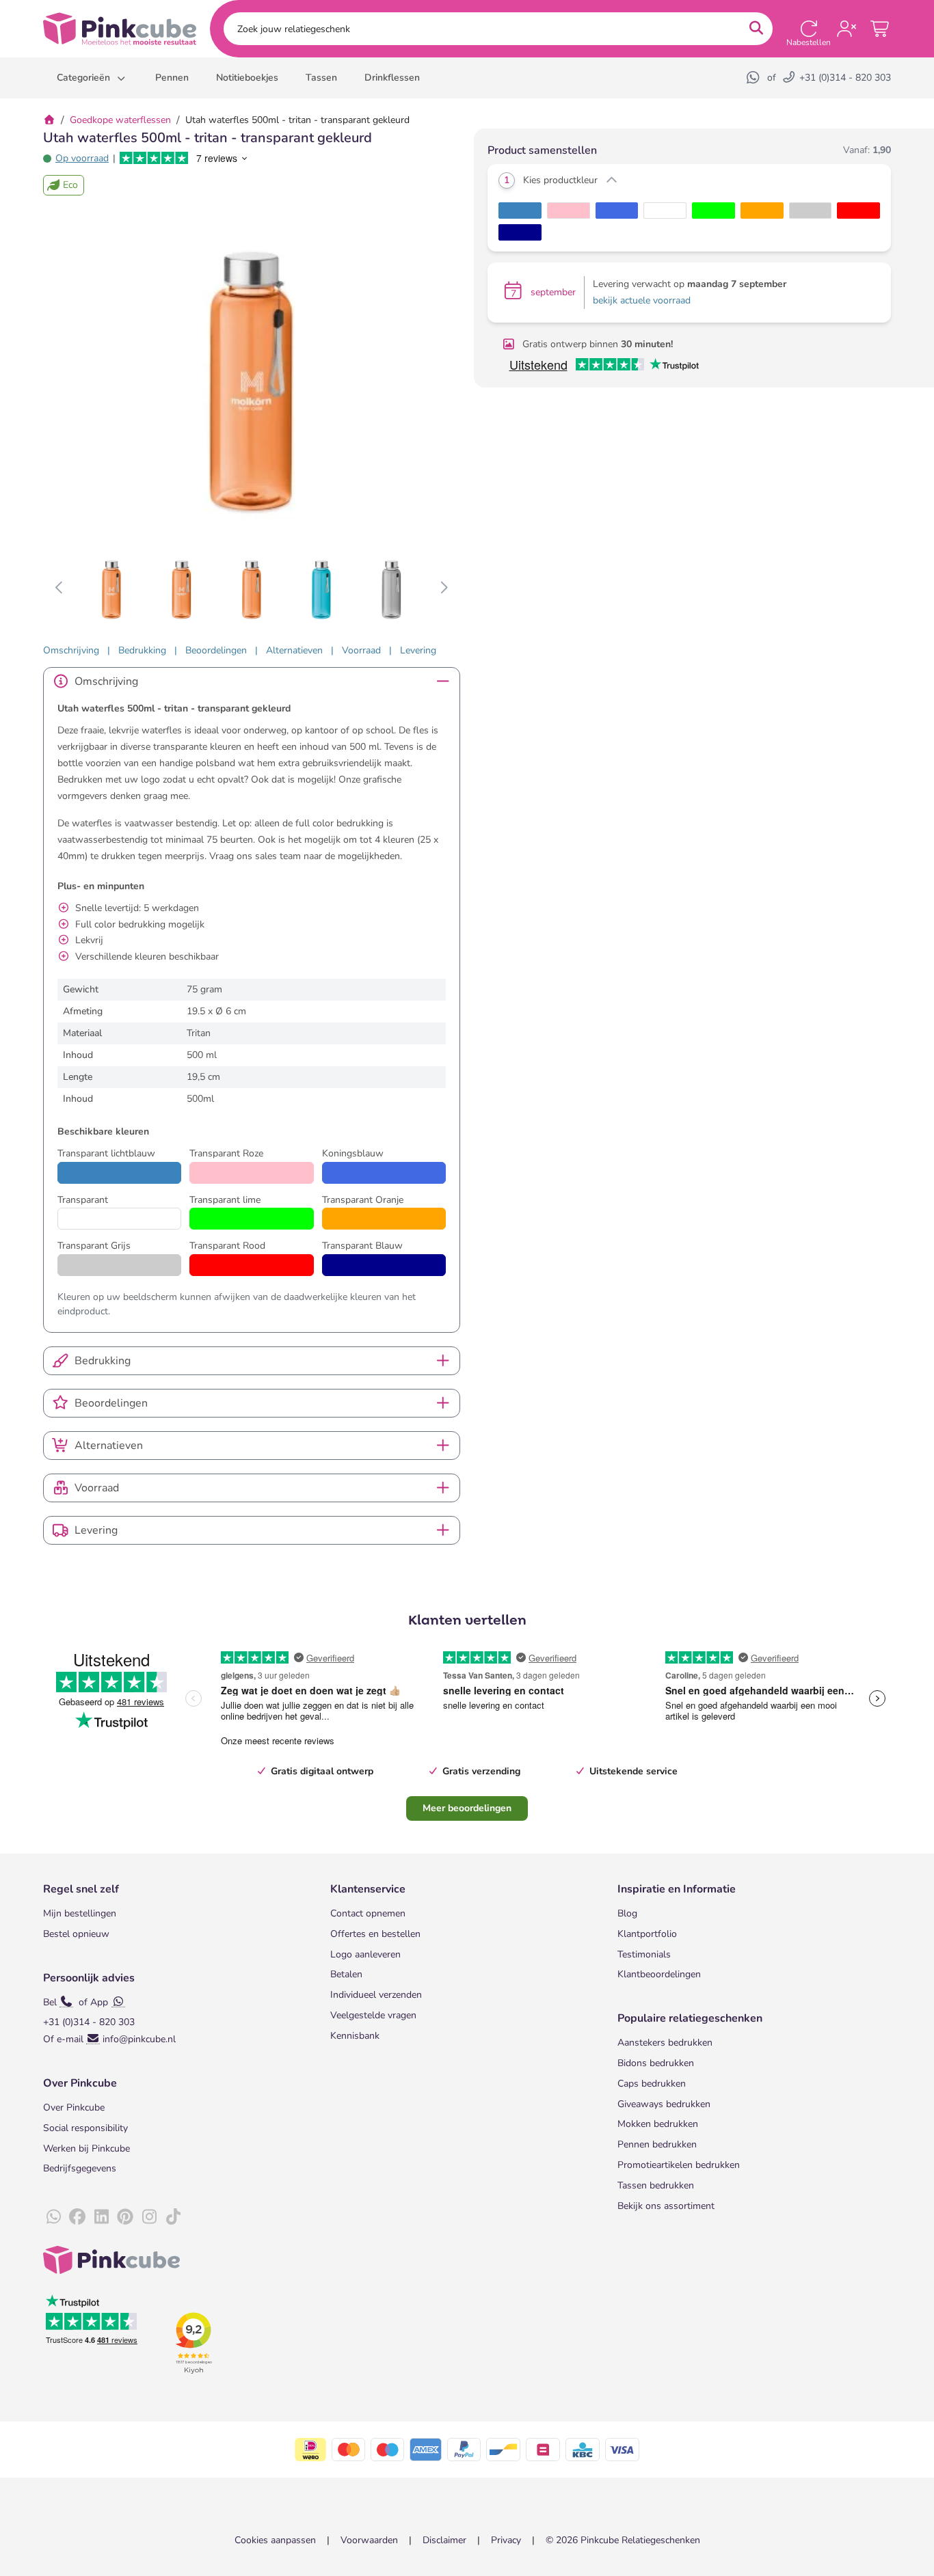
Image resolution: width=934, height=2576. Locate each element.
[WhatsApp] (754, 78)
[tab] (71, 650)
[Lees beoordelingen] (185, 158)
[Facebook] (77, 2217)
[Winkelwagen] (881, 29)
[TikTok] (173, 2217)
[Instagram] (149, 2217)
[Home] (49, 120)
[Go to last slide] (60, 588)
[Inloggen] (846, 29)
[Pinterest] (125, 2217)
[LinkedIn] (101, 2217)
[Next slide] (443, 588)
